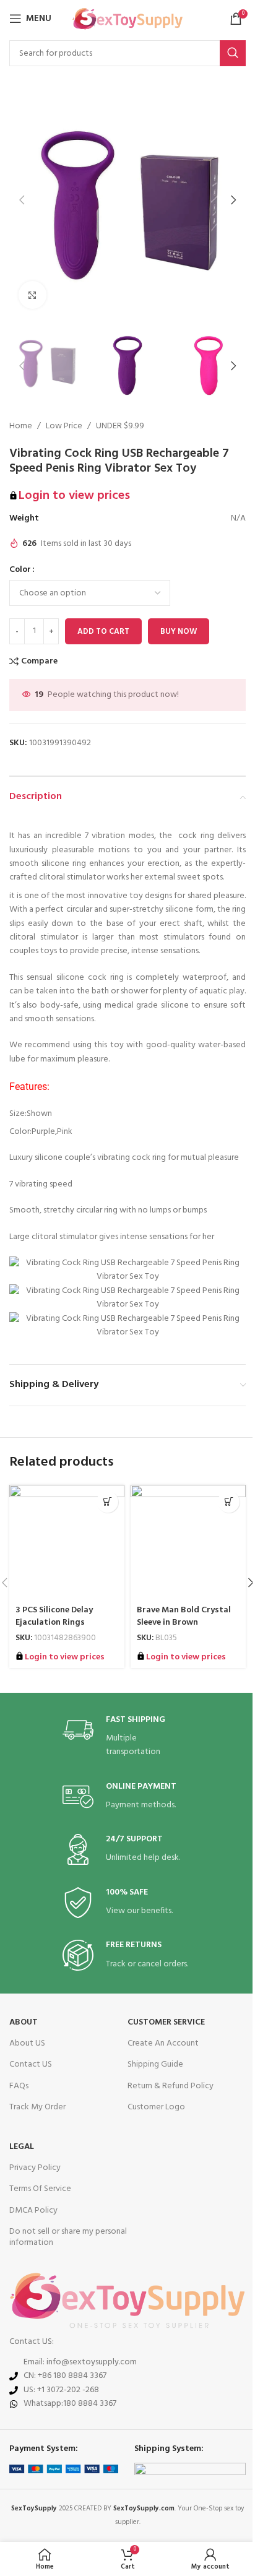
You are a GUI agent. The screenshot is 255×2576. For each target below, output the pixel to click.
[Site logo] (128, 19)
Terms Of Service (40, 2189)
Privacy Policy (35, 2168)
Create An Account (163, 2043)
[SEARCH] (233, 53)
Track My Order (37, 2107)
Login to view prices (74, 496)
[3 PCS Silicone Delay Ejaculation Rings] (67, 1542)
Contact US (31, 2064)
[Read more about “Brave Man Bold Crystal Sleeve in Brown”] (229, 1502)
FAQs (19, 2086)
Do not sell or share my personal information (68, 2237)
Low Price (64, 426)
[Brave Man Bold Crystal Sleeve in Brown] (188, 1542)
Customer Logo (156, 2107)
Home (21, 426)
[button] (22, 200)
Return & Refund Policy (171, 2086)
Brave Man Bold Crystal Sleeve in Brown (184, 1616)
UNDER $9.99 (120, 426)
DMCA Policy (33, 2211)
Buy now (179, 632)
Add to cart (103, 632)
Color (20, 570)
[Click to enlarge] (32, 295)
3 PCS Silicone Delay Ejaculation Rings (54, 1616)
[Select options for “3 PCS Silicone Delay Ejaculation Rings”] (107, 1502)
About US (27, 2043)
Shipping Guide (155, 2064)
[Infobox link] (127, 1737)
